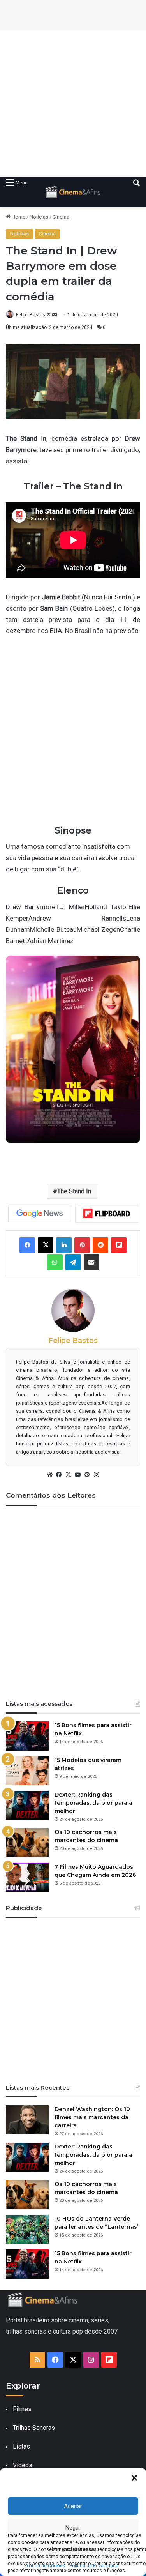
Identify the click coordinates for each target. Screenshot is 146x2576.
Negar (73, 2528)
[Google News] (40, 1214)
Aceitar (73, 2506)
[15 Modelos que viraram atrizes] (27, 1771)
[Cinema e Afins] (73, 192)
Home (18, 217)
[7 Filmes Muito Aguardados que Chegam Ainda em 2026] (27, 1877)
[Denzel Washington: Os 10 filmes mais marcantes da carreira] (27, 2120)
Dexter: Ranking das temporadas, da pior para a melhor (93, 1803)
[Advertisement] (73, 103)
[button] (134, 2478)
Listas (21, 2446)
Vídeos (23, 2465)
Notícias (39, 217)
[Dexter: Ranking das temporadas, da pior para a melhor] (27, 1805)
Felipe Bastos (31, 315)
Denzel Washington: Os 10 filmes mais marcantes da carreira (92, 2117)
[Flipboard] (107, 1214)
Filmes (22, 2409)
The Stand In (74, 1191)
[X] (69, 1475)
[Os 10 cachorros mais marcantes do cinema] (27, 1843)
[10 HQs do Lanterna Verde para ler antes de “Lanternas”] (27, 2229)
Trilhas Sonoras (34, 2428)
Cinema (61, 217)
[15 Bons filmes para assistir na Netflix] (27, 1736)
